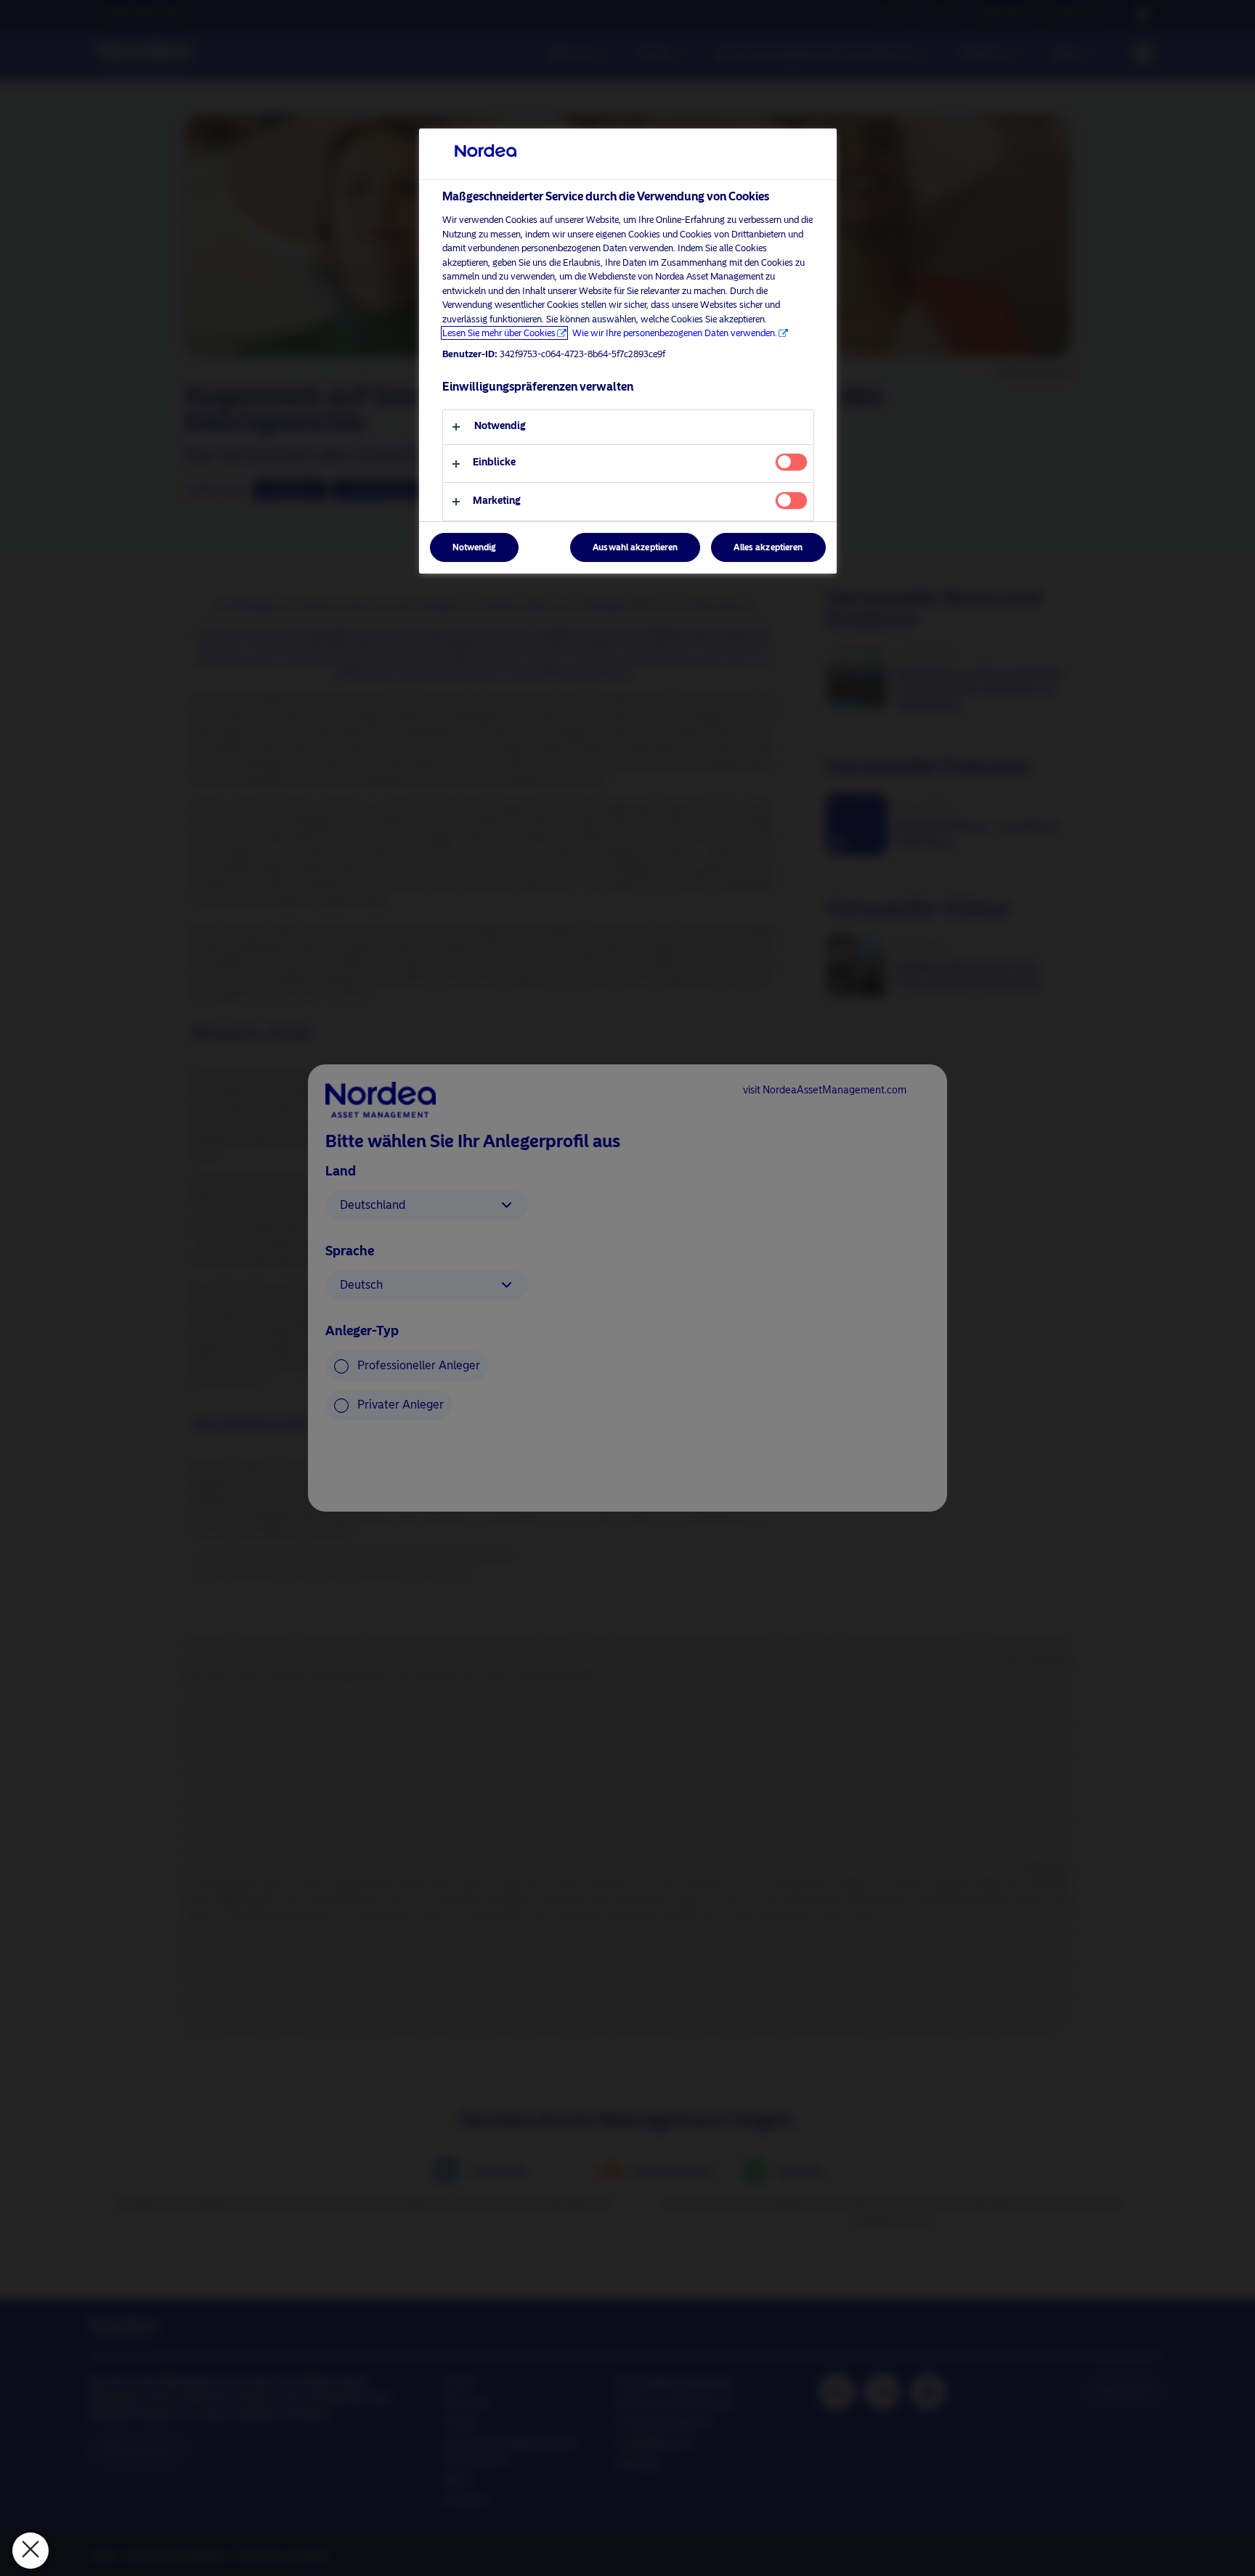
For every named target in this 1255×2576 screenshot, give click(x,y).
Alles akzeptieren (768, 547)
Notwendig (474, 547)
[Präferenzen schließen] (31, 2551)
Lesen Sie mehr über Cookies (499, 333)
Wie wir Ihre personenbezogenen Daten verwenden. (675, 333)
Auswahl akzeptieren (635, 547)
